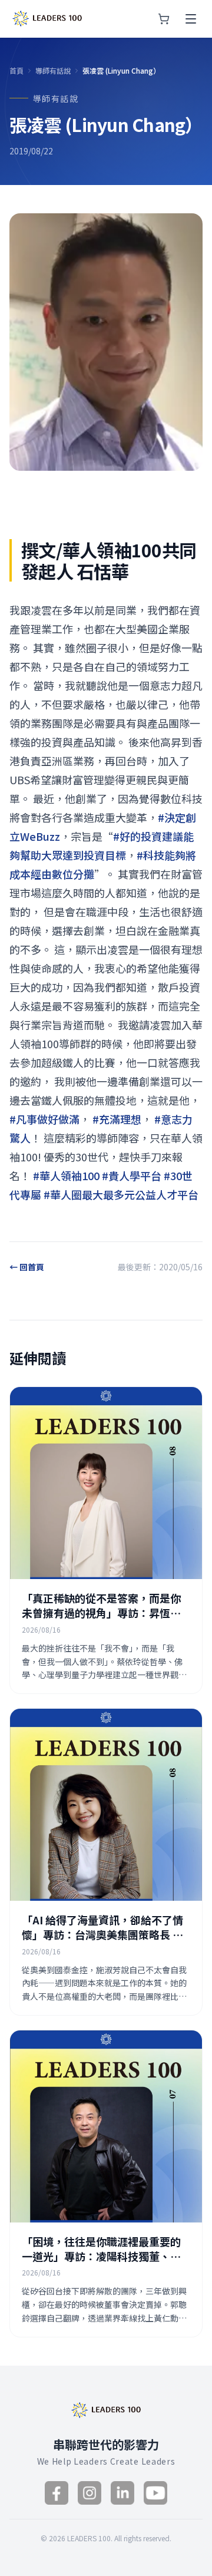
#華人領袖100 (66, 1175)
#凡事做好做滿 (44, 1119)
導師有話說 (53, 71)
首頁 (16, 71)
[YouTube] (155, 2493)
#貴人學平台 (132, 1175)
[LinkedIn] (122, 2493)
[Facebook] (57, 2493)
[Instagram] (90, 2493)
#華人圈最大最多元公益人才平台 (121, 1194)
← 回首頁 (27, 1267)
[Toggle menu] (191, 19)
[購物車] (164, 19)
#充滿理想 (117, 1119)
